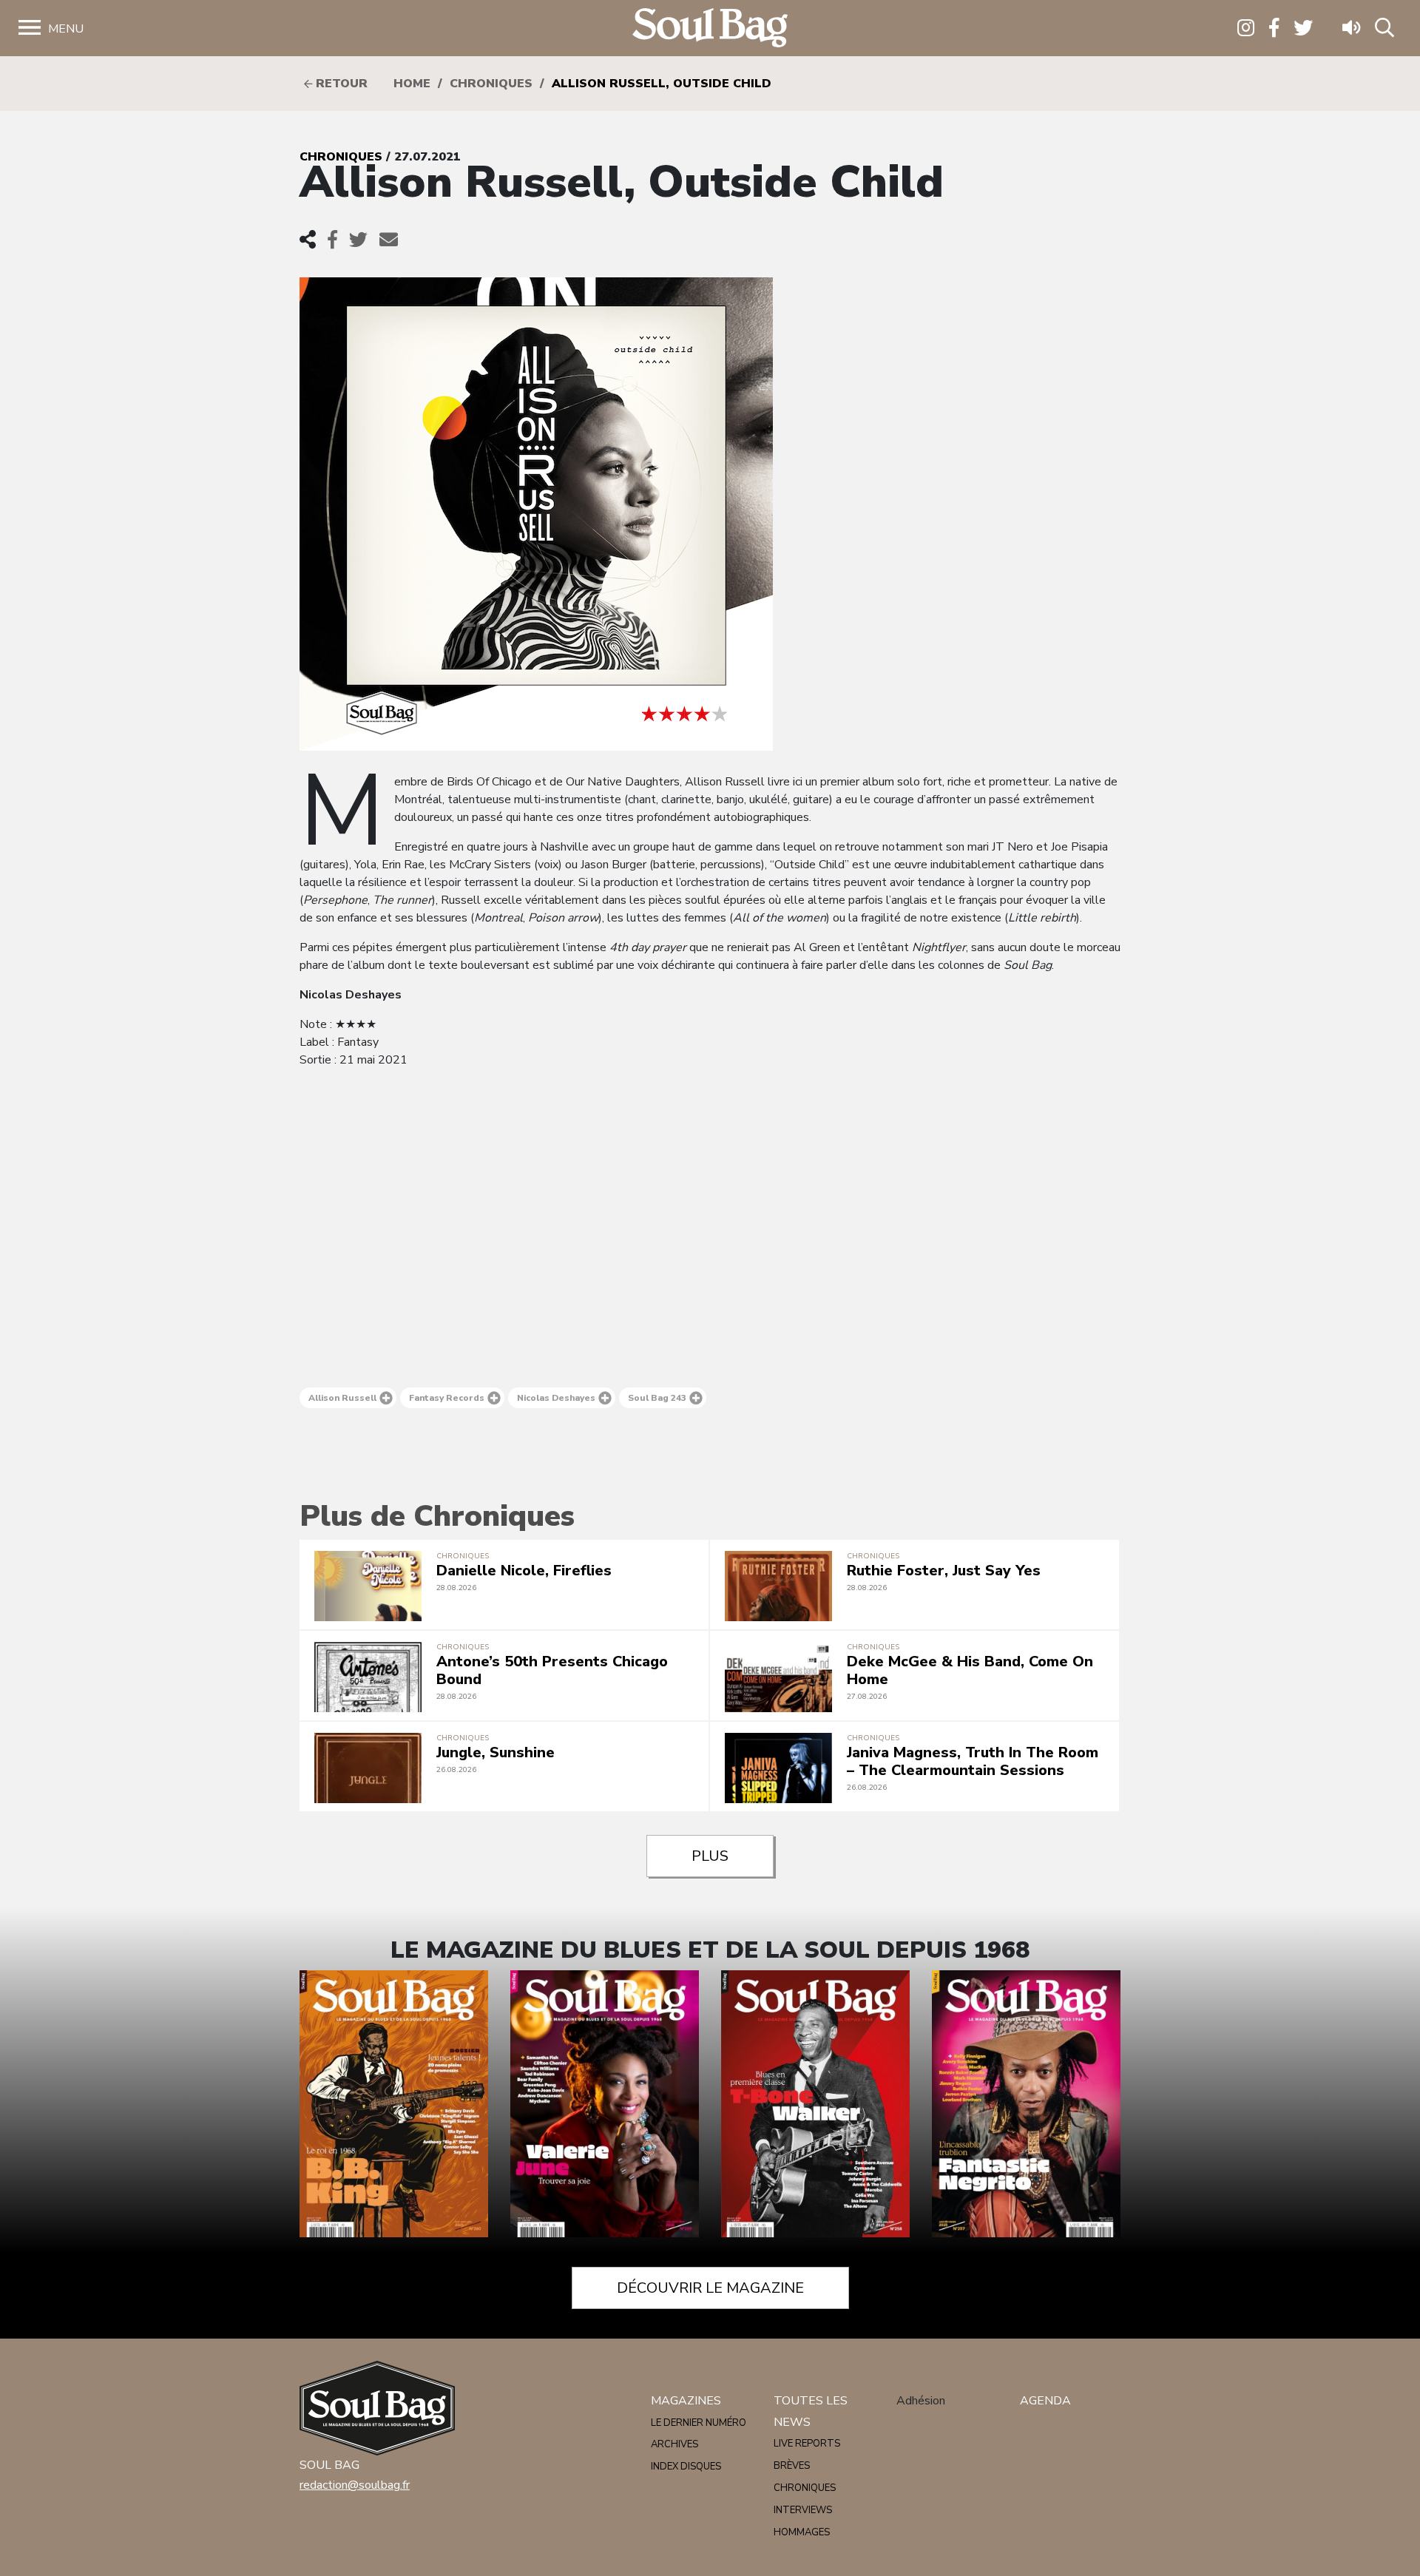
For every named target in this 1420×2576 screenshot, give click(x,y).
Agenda (1045, 2401)
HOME (412, 84)
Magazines (686, 2401)
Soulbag (710, 28)
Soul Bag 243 (657, 1398)
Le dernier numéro (699, 2423)
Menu (66, 29)
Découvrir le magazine (710, 2288)
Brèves (792, 2466)
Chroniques (491, 84)
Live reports (807, 2444)
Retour (340, 84)
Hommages (802, 2532)
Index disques (686, 2467)
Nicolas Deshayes (556, 1398)
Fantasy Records (447, 1398)
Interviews (803, 2510)
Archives (674, 2444)
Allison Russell (342, 1398)
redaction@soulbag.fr (355, 2485)
